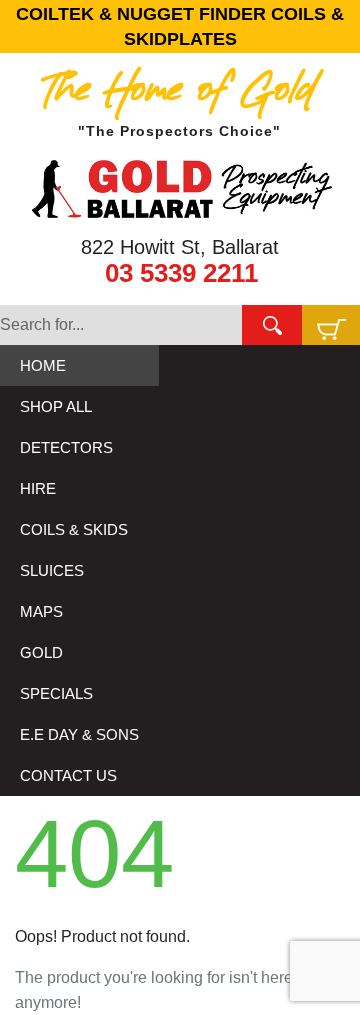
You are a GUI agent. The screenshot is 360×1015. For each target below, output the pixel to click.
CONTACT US (68, 775)
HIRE (38, 488)
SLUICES (52, 570)
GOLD (41, 652)
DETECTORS (66, 447)
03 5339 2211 (181, 273)
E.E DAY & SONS (79, 734)
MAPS (41, 611)
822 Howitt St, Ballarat (180, 247)
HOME (43, 365)
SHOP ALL (56, 406)
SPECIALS (56, 693)
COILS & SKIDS (74, 529)
